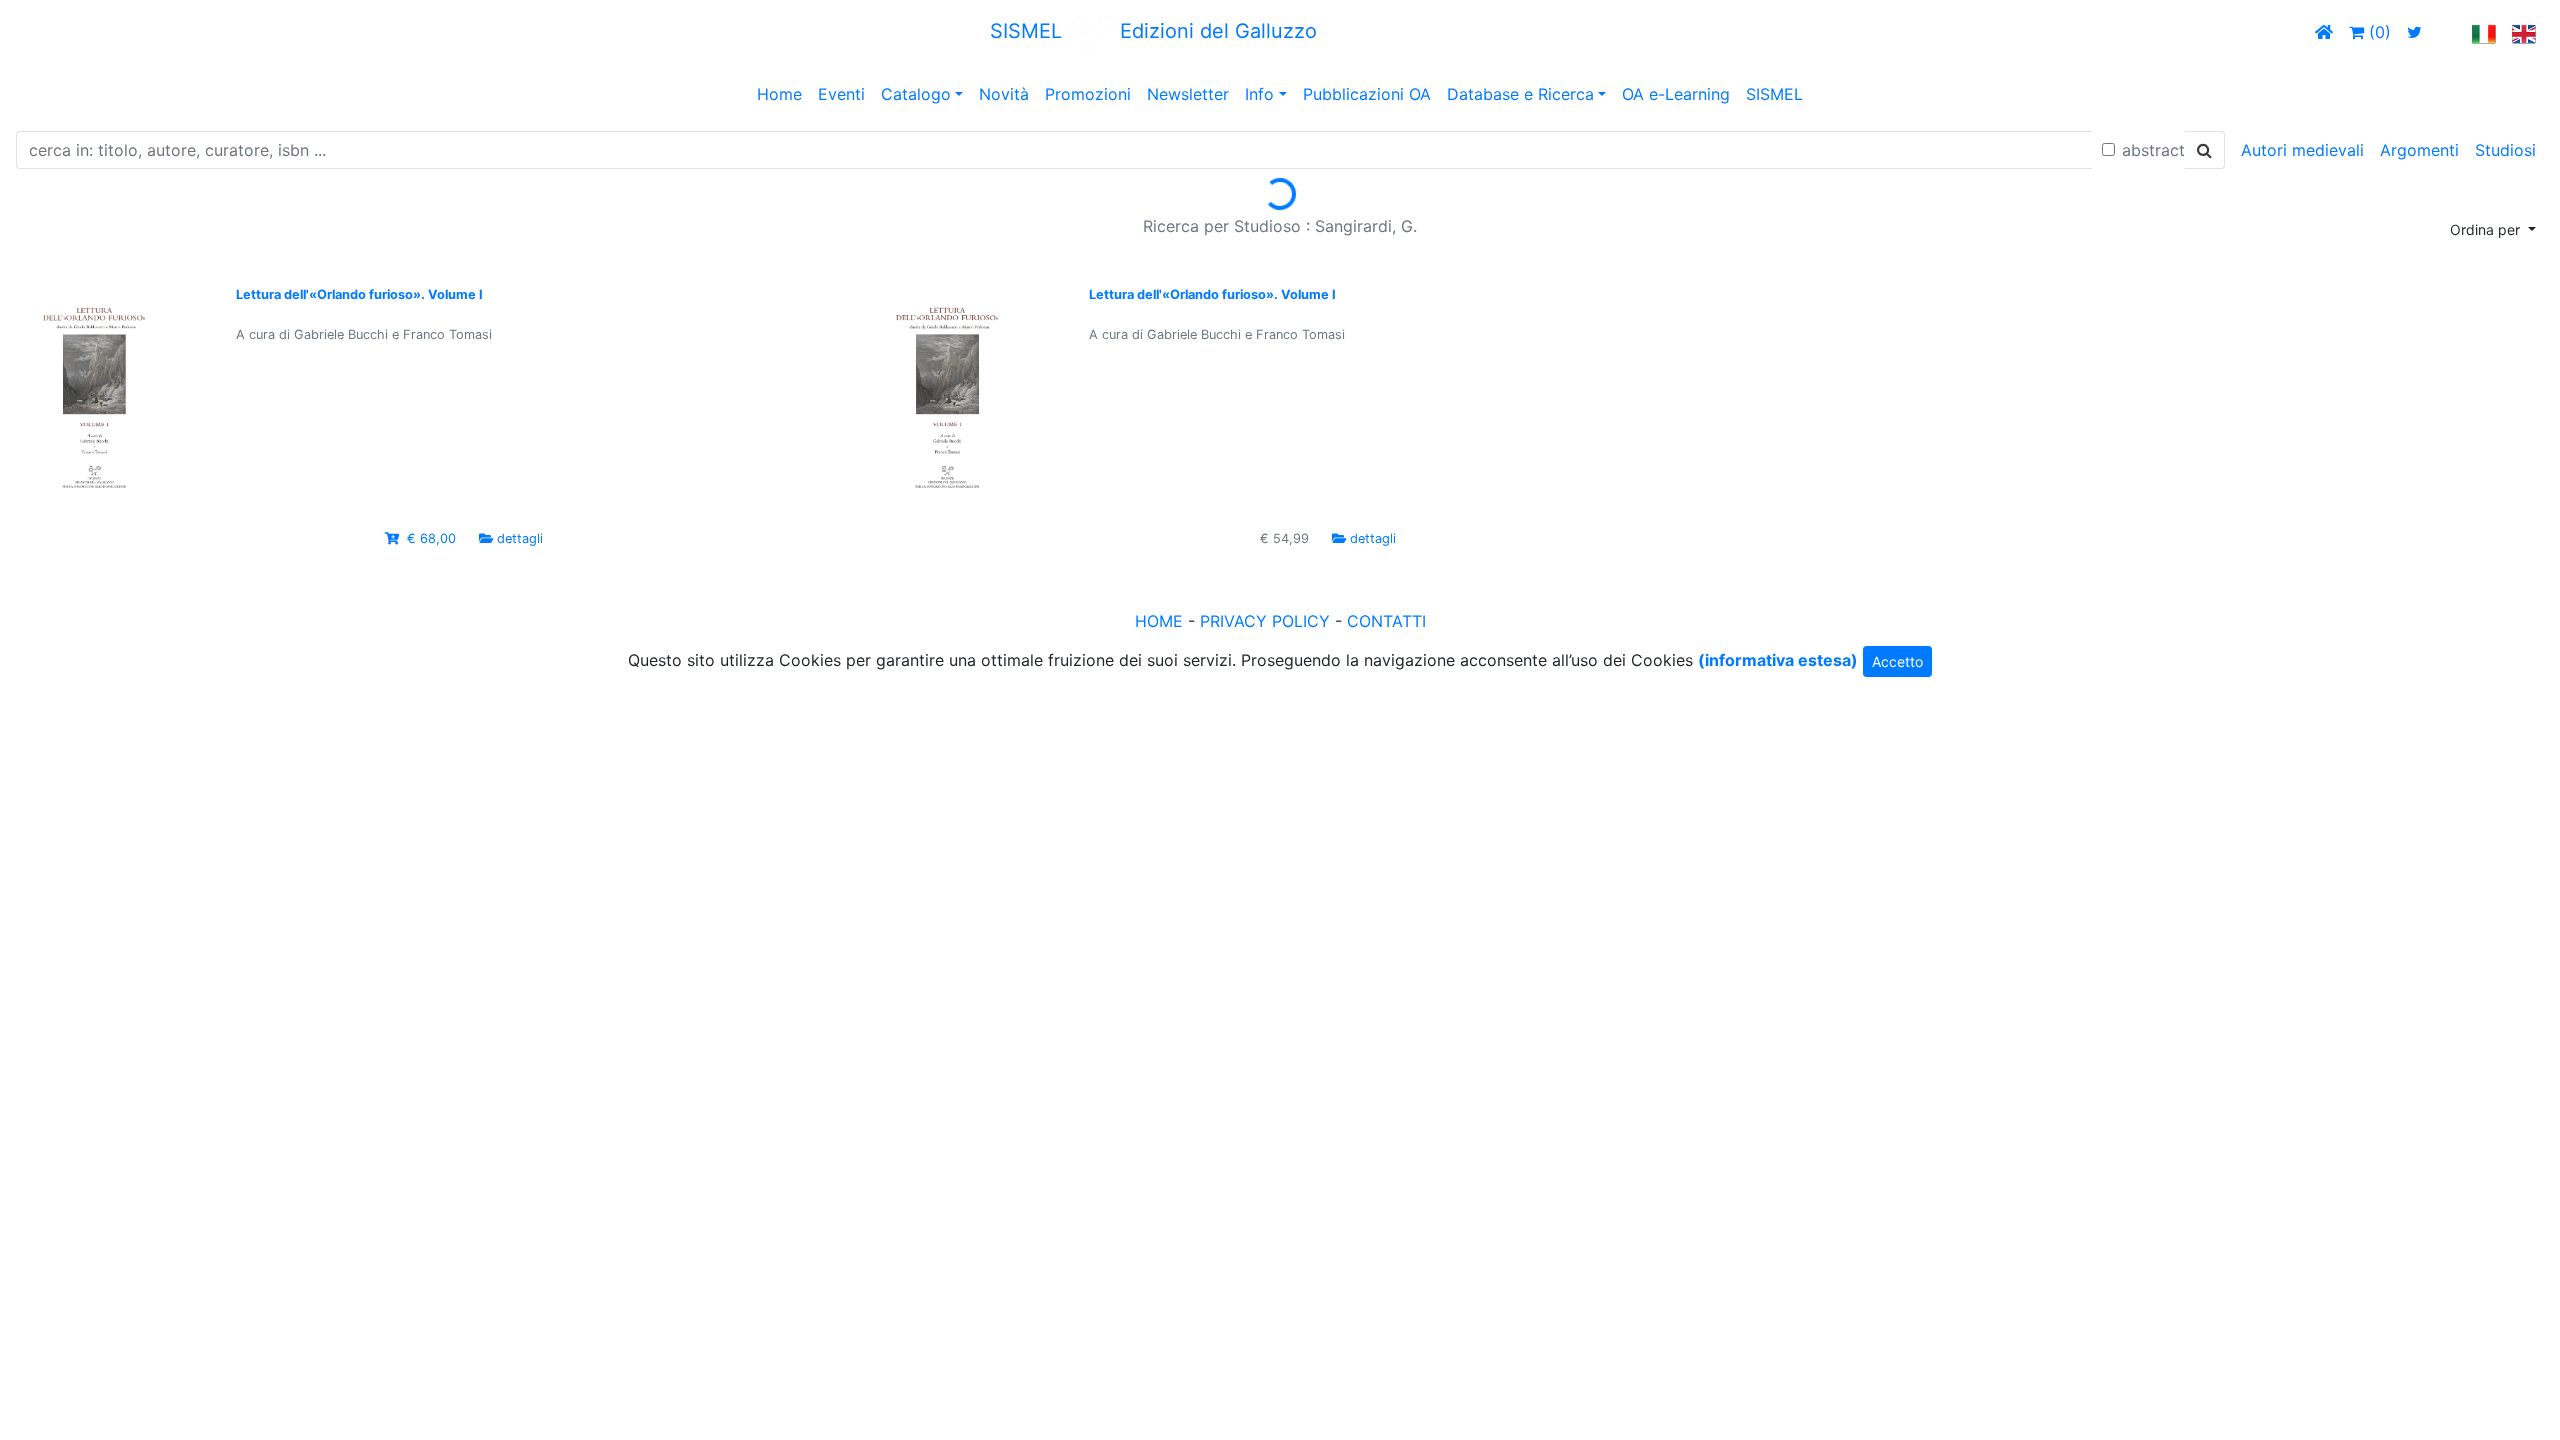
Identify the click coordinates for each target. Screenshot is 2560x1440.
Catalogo (916, 94)
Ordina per (2487, 229)
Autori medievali (2302, 150)
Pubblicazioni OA (1367, 94)
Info (1259, 94)
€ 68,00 (431, 538)
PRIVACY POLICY (1265, 621)
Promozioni (1088, 94)
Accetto (1897, 661)
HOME (1159, 621)
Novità (1004, 94)
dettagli (520, 538)
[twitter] (2414, 32)
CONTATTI (1386, 621)
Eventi (841, 94)
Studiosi (2505, 150)
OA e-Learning (1676, 94)
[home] (2324, 32)
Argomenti (2419, 150)
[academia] (2447, 32)
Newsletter (1188, 94)
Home (779, 94)
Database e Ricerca (1520, 94)
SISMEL (1774, 94)
